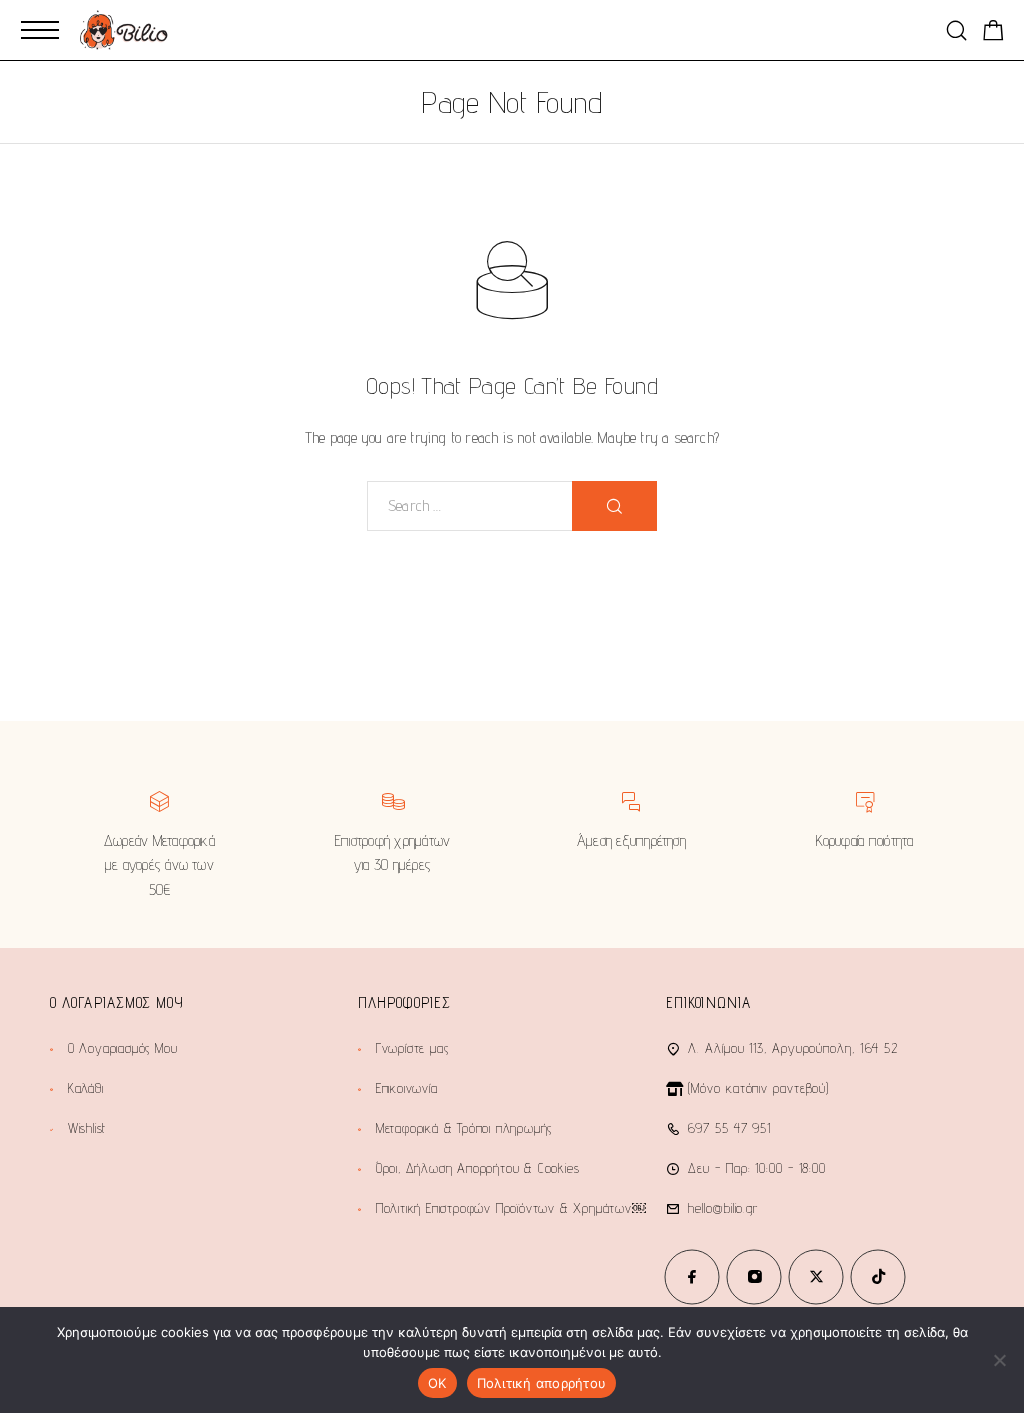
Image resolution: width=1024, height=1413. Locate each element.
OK (437, 1383)
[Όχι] (999, 1360)
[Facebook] (692, 1277)
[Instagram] (754, 1277)
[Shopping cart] (993, 33)
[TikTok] (878, 1277)
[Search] (956, 30)
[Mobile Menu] (40, 30)
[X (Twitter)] (816, 1277)
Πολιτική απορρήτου (542, 1383)
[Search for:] (470, 506)
